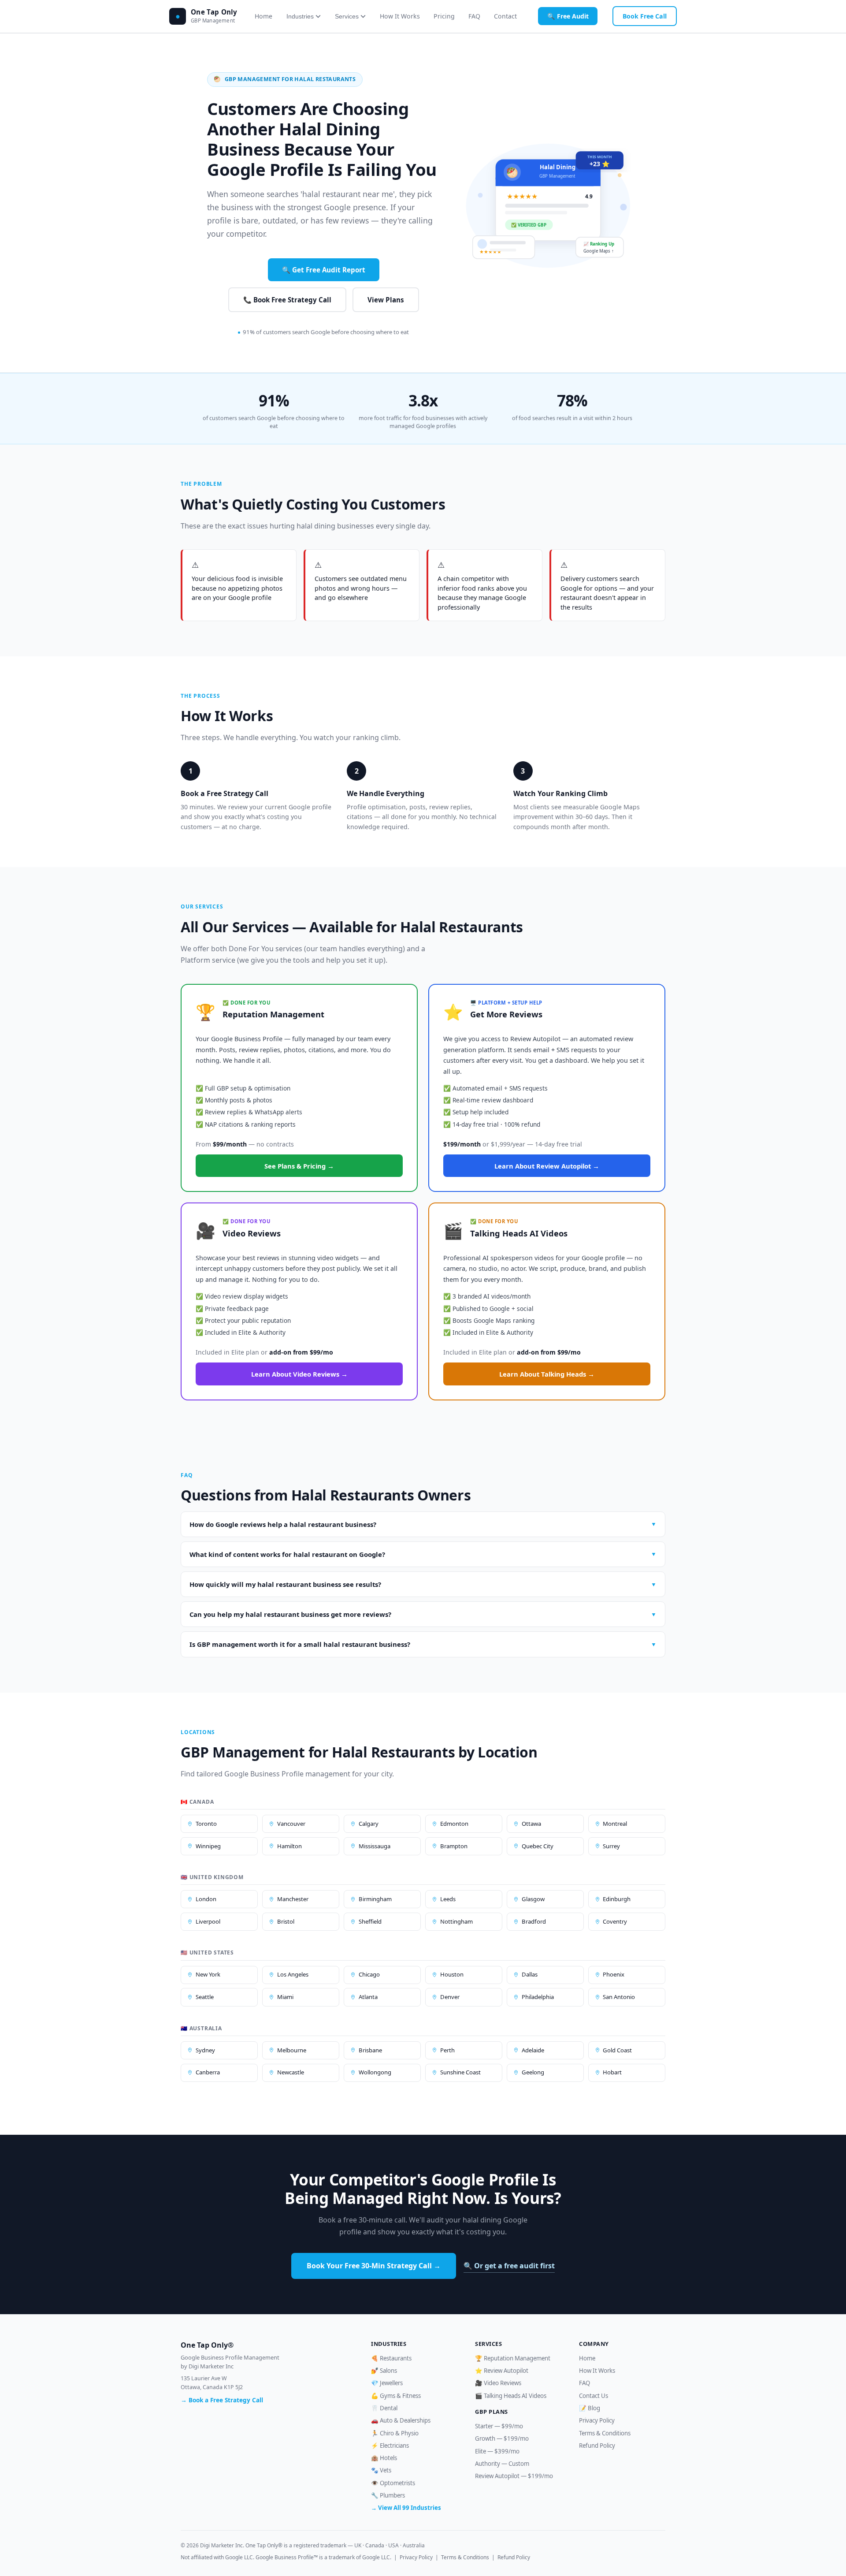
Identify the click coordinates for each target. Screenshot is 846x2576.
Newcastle (291, 2072)
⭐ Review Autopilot (502, 2371)
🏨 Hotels (384, 2458)
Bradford (534, 1921)
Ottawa (531, 1824)
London (206, 1899)
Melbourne (292, 2050)
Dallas (530, 1974)
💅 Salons (384, 2371)
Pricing (444, 16)
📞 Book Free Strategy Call (287, 300)
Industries (300, 16)
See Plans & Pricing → (299, 1166)
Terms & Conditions (605, 2433)
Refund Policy (597, 2446)
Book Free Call (645, 16)
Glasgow (533, 1899)
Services (347, 16)
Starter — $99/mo (499, 2426)
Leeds (448, 1899)
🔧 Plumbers (388, 2495)
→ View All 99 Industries (406, 2508)
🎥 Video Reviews (498, 2383)
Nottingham (456, 1921)
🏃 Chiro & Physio (395, 2433)
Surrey (611, 1846)
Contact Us (594, 2396)
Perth (447, 2050)
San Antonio (619, 1997)
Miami (285, 1997)
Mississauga (375, 1846)
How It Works (400, 16)
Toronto (206, 1824)
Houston (452, 1974)
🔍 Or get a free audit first (509, 2266)
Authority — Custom (502, 2464)
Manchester (293, 1899)
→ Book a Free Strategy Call (222, 2400)
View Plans (386, 300)
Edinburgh (617, 1899)
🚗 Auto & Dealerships (401, 2420)
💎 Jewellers (387, 2383)
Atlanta (368, 1997)
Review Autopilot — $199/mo (514, 2476)
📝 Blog (590, 2408)
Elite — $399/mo (497, 2451)
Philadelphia (538, 1997)
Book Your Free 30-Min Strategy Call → (374, 2266)
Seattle (205, 1997)
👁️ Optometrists (393, 2483)
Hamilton (289, 1846)
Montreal (615, 1824)
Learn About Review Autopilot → (547, 1166)
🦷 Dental (384, 2408)
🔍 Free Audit (568, 16)
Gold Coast (617, 2050)
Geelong (533, 2072)
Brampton (454, 1846)
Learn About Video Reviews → (299, 1374)
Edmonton (454, 1824)
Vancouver (291, 1824)
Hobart (612, 2072)
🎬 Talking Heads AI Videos (511, 2396)
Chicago (369, 1974)
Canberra (208, 2072)
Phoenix (614, 1974)
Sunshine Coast (460, 2072)
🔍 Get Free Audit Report (324, 270)
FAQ (474, 16)
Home (263, 16)
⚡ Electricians (390, 2446)
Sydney (205, 2050)
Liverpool (208, 1921)
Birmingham (375, 1899)
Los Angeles (293, 1974)
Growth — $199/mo (502, 2438)
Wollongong (375, 2072)
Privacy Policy (597, 2420)
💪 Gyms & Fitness (396, 2396)
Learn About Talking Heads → (547, 1374)
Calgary (369, 1824)
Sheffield (370, 1921)
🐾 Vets (381, 2470)
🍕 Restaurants (391, 2358)
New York (208, 1974)
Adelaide (533, 2050)
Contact (505, 16)
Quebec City (538, 1846)
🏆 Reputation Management (513, 2358)
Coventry (615, 1921)
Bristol (286, 1921)
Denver (450, 1997)
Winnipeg (208, 1846)
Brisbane (370, 2050)
